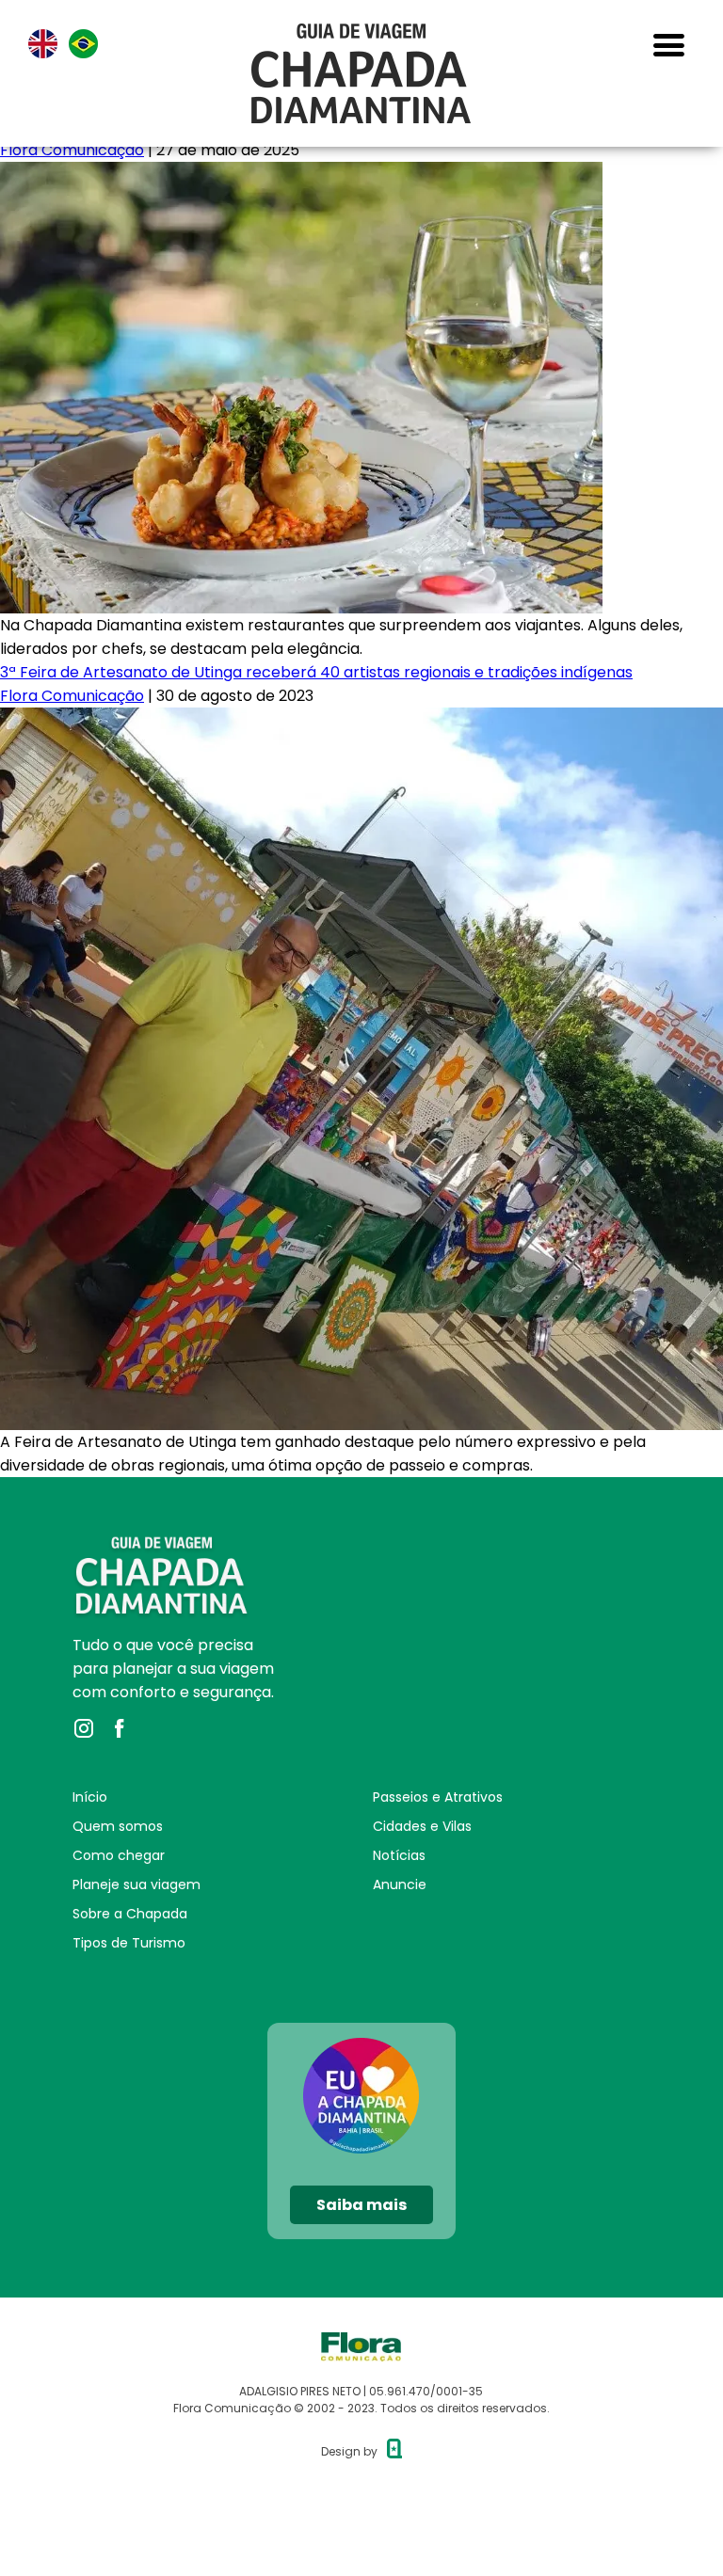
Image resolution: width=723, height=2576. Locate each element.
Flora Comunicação (72, 150)
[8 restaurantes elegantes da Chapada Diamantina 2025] (301, 174)
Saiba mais (361, 2205)
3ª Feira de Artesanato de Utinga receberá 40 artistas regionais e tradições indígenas (316, 672)
